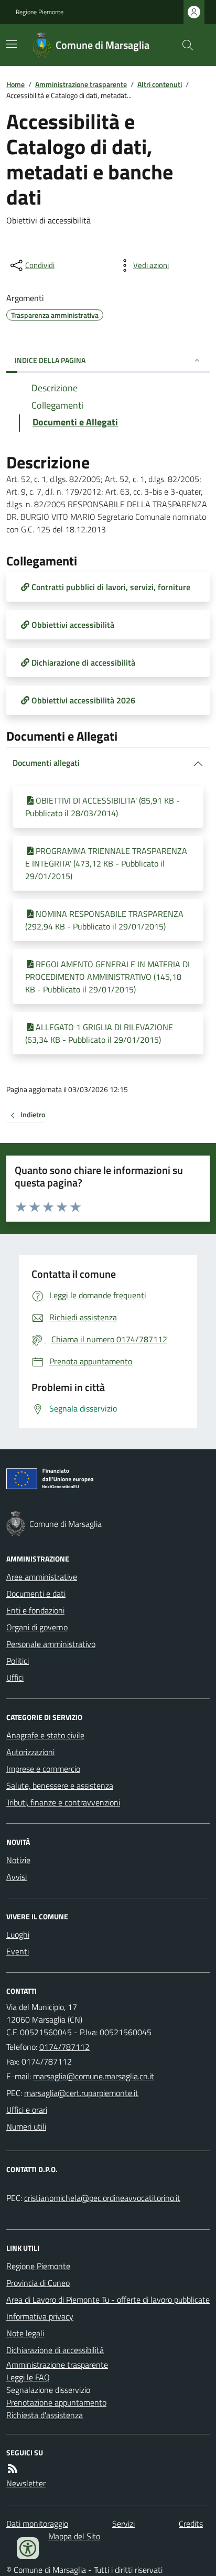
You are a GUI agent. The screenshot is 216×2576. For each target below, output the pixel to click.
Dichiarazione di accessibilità (55, 2350)
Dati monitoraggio (37, 2524)
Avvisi (17, 1877)
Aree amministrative (42, 1577)
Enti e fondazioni (35, 1610)
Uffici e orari (27, 2110)
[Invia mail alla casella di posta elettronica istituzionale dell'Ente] (94, 2076)
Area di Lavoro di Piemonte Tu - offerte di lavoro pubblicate (108, 2300)
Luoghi (18, 1934)
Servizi (123, 2524)
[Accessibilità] (28, 2548)
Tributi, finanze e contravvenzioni (63, 1802)
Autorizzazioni (30, 1752)
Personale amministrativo (51, 1644)
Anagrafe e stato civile (45, 1735)
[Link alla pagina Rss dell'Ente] (13, 2468)
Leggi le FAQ (28, 2377)
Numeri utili (26, 2126)
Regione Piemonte (40, 12)
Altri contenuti (160, 84)
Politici (18, 1661)
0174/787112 (64, 2047)
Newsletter (26, 2483)
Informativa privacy (40, 2316)
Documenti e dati (36, 1594)
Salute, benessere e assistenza (60, 1786)
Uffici (15, 1677)
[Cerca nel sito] (183, 45)
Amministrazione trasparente (81, 84)
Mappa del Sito (74, 2536)
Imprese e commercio (43, 1769)
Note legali (25, 2333)
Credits (191, 2524)
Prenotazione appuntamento (56, 2402)
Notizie (18, 1860)
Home (15, 84)
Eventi (18, 1951)
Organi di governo (37, 1627)
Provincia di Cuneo (38, 2283)
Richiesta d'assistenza (45, 2415)
